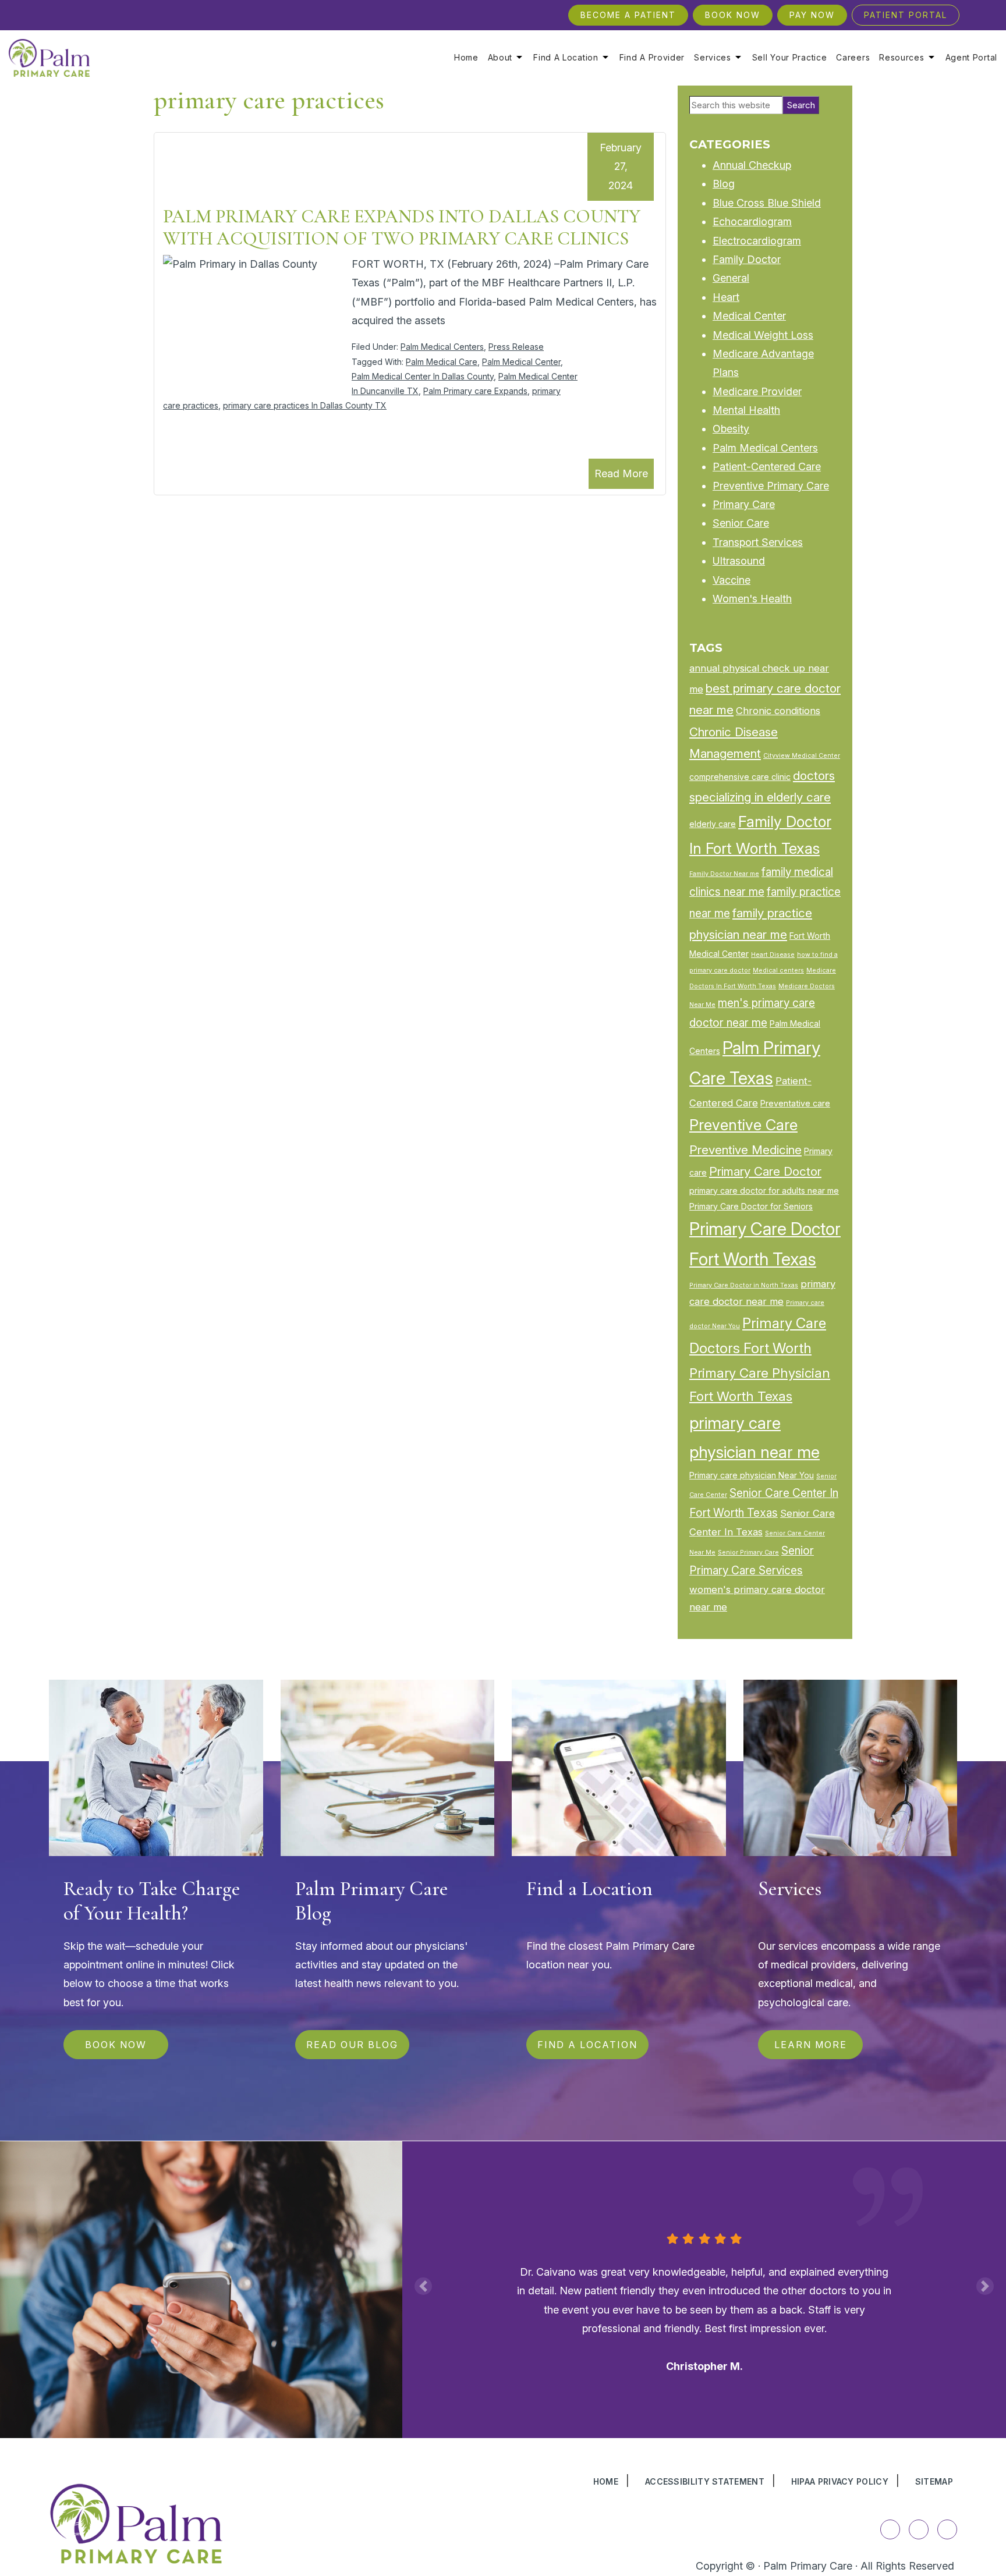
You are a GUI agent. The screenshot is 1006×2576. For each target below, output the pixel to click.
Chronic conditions (778, 711)
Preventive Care (743, 1125)
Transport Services (758, 542)
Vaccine (732, 580)
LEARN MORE (810, 2045)
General (731, 278)
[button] (423, 2286)
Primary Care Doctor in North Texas (744, 1285)
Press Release (516, 347)
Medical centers (778, 971)
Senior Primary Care (748, 1553)
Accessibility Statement (705, 2481)
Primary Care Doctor (765, 1171)
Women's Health (752, 599)
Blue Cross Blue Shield (767, 203)
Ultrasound (739, 561)
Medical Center (749, 316)
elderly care (713, 824)
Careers (853, 58)
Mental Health (746, 410)
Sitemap (934, 2481)
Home (466, 58)
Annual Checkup (752, 165)
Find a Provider (652, 58)
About (500, 58)
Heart (726, 297)
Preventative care (795, 1103)
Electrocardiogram (757, 241)
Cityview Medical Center (802, 756)
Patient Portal (906, 15)
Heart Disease (773, 955)
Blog (724, 184)
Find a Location (566, 58)
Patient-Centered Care (767, 466)
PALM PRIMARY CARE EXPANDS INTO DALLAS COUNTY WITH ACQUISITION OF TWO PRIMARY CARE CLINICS (402, 227)
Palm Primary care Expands (475, 391)
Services (713, 58)
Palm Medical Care (442, 362)
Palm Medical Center (521, 362)
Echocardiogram (752, 221)
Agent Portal (971, 58)
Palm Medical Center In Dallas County (423, 376)
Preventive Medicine (745, 1150)
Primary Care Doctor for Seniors (751, 1206)
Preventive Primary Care (771, 486)
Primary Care (744, 504)
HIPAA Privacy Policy (840, 2481)
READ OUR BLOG (352, 2045)
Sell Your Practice (790, 58)
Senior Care (741, 523)
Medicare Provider (757, 391)
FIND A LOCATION (587, 2045)
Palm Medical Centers (442, 347)
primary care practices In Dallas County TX (305, 405)
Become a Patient (628, 15)
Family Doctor (747, 259)
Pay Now (812, 15)
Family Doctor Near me (724, 874)
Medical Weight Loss (763, 335)
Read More (621, 473)
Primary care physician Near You (752, 1475)
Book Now (733, 15)
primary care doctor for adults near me (764, 1191)
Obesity (731, 429)
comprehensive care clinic (740, 777)
